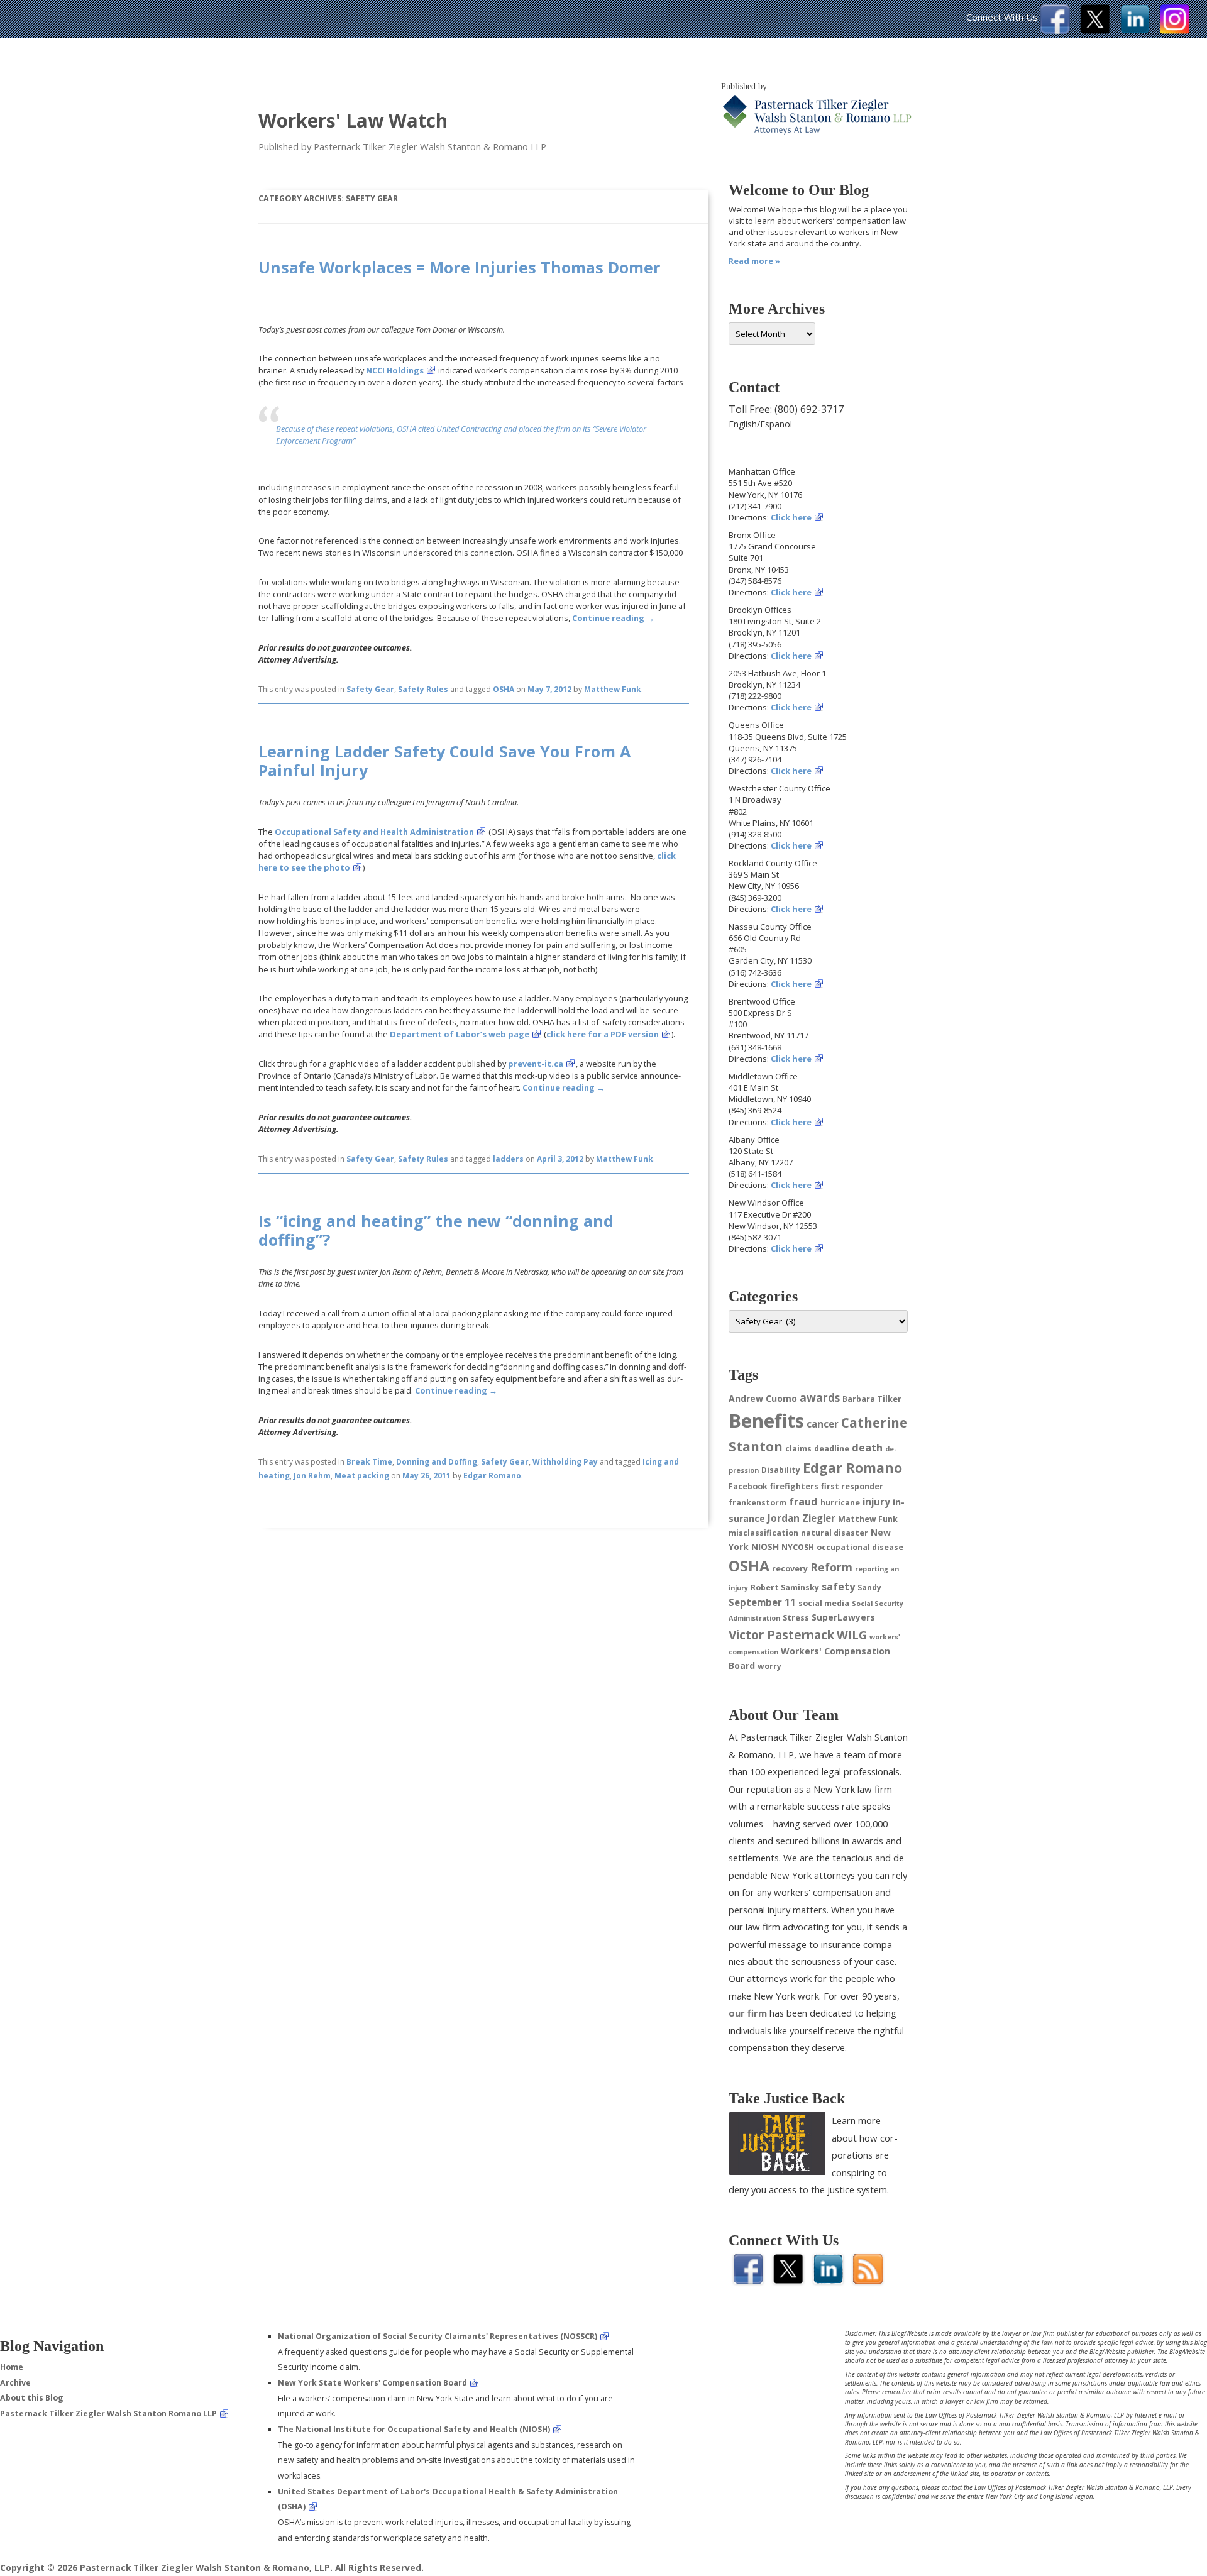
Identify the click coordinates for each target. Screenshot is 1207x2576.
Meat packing (362, 1476)
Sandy (869, 1588)
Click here (791, 517)
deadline (832, 1449)
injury (876, 1502)
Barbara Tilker (872, 1399)
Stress (796, 1618)
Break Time (369, 1462)
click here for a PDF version (603, 1034)
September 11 (762, 1602)
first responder (852, 1486)
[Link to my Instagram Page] (1175, 30)
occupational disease (860, 1547)
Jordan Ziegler (802, 1518)
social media (824, 1603)
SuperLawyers (843, 1617)
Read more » (754, 261)
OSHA (504, 689)
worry (769, 1666)
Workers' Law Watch (353, 120)
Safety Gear (370, 689)
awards (820, 1397)
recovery (790, 1569)
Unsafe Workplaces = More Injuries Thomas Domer (460, 267)
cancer (823, 1424)
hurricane (840, 1503)
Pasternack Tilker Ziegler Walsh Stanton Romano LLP (108, 2414)
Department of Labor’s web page (460, 1034)
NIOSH (765, 1547)
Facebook (748, 1486)
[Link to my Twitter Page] (1095, 30)
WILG (852, 1635)
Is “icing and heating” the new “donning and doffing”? (436, 1230)
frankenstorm (758, 1503)
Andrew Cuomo (763, 1398)
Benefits (766, 1421)
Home (12, 2367)
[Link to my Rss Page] (868, 2280)
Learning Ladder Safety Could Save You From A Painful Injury (444, 761)
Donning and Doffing (437, 1462)
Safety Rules (423, 689)
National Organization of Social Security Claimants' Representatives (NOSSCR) (438, 2336)
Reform (831, 1567)
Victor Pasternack (781, 1635)
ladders (508, 1159)
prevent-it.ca (536, 1064)
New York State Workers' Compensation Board (372, 2383)
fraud (803, 1502)
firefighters (794, 1486)
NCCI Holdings (395, 370)
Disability (781, 1470)
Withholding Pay (565, 1462)
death (867, 1448)
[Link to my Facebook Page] (1055, 30)
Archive (15, 2383)
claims (798, 1449)
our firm (748, 2013)
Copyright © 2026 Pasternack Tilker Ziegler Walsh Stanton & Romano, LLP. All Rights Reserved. (212, 2568)
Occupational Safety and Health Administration (374, 832)
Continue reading (613, 618)
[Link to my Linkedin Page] (1135, 30)
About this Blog (32, 2398)
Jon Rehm (312, 1476)
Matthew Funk (613, 689)
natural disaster (835, 1533)
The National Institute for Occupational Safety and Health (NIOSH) (414, 2429)
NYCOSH (798, 1547)
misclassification (763, 1533)
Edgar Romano (492, 1476)
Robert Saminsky (785, 1588)
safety (838, 1587)
